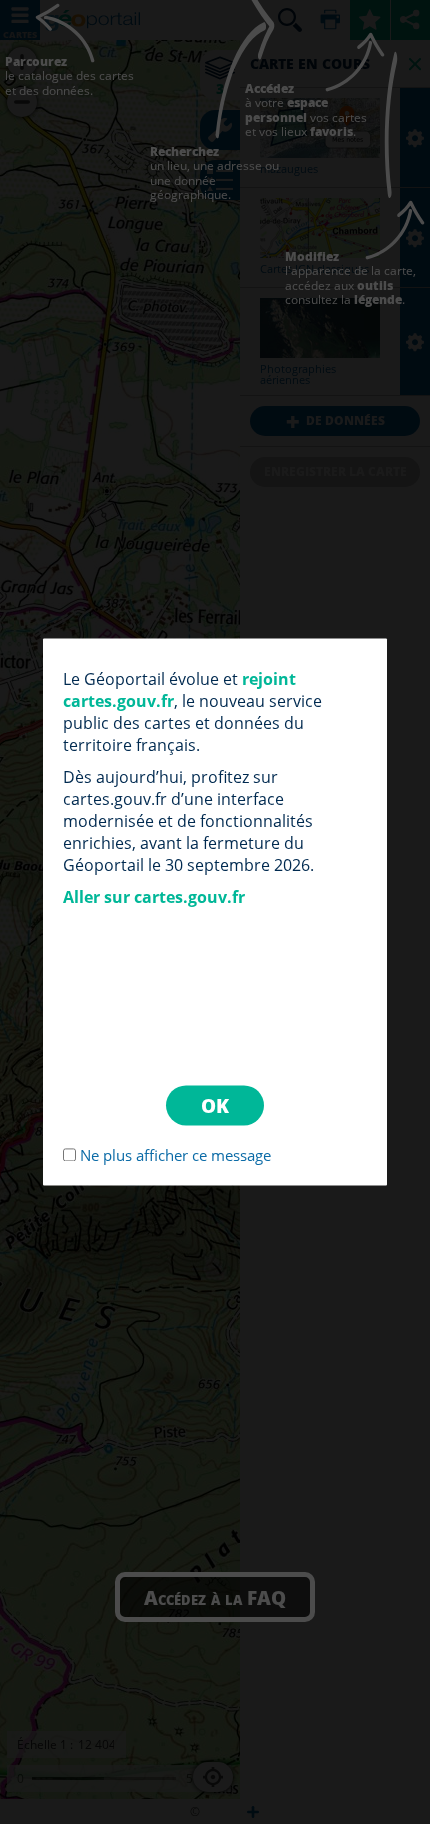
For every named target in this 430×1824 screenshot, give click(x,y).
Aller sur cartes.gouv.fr (154, 897)
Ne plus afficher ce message (175, 1156)
